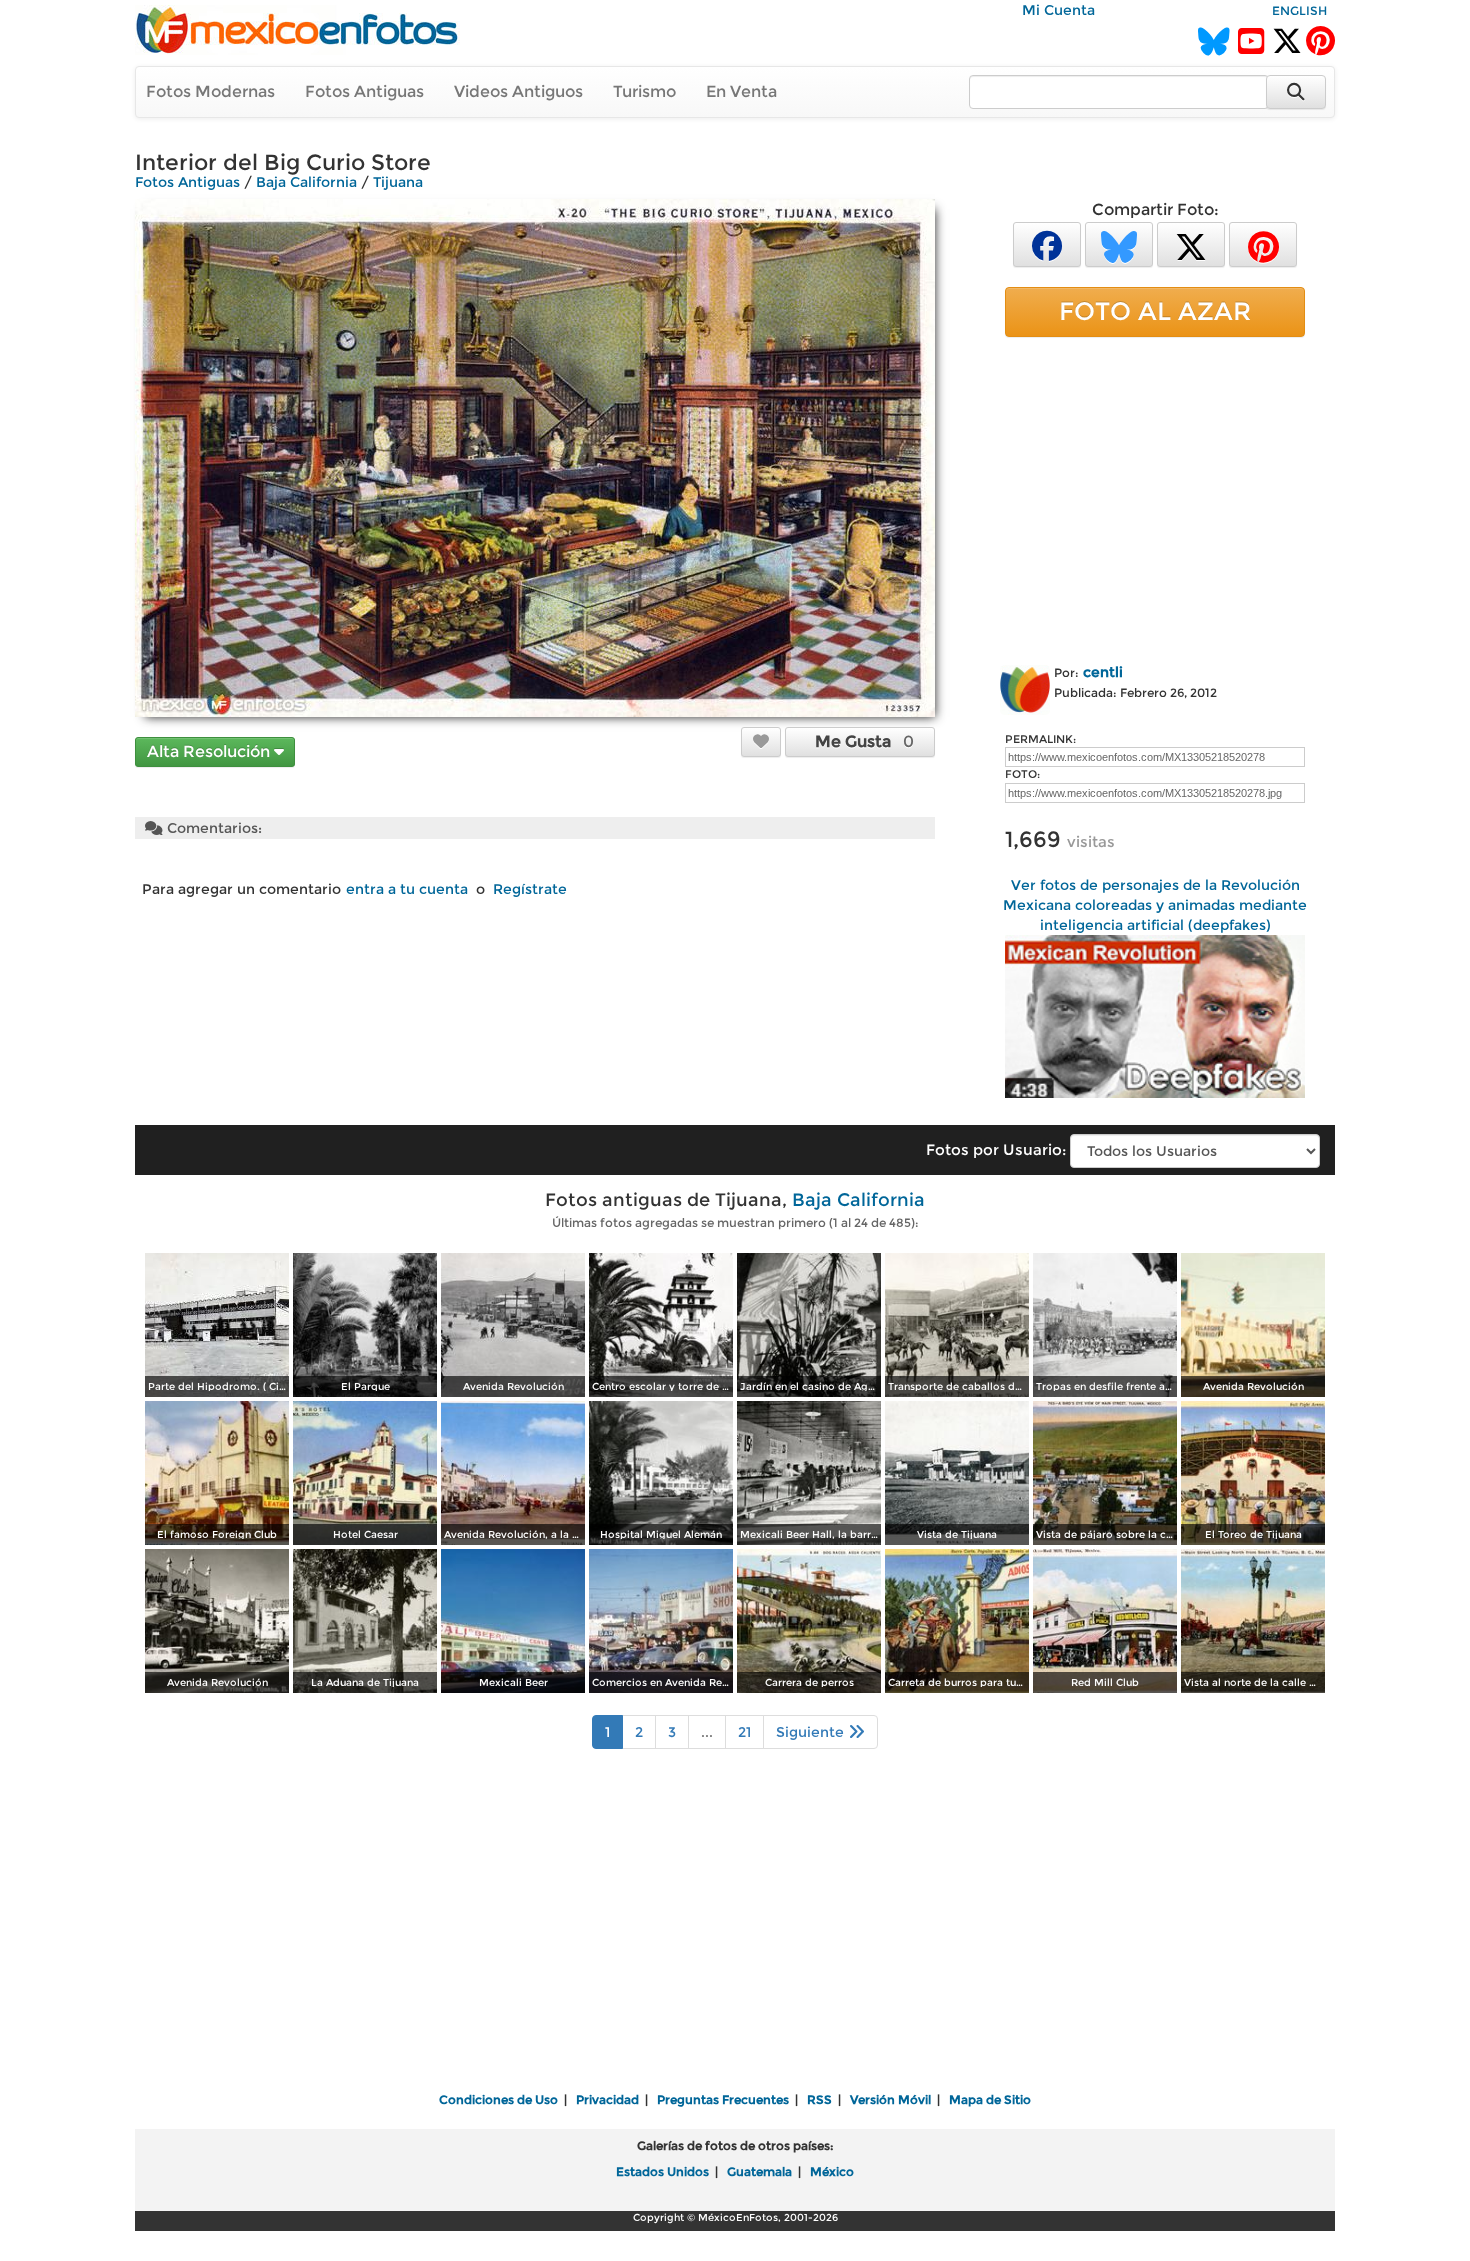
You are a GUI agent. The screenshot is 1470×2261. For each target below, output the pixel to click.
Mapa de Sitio (990, 2099)
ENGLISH (1299, 10)
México (832, 2171)
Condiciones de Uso (498, 2099)
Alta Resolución (210, 751)
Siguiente (812, 1732)
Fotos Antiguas (364, 91)
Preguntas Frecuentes (723, 2099)
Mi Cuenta (1058, 10)
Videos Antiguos (518, 91)
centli (1103, 672)
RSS (819, 2099)
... (707, 1732)
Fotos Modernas (210, 91)
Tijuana (398, 182)
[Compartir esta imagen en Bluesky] (1119, 243)
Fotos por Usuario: (996, 1149)
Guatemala (759, 2171)
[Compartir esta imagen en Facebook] (1047, 243)
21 (744, 1732)
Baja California (306, 182)
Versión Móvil (890, 2099)
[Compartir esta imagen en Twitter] (1191, 243)
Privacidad (607, 2099)
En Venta (741, 91)
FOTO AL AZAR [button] (1155, 311)
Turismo (644, 91)
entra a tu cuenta (407, 889)
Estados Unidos (662, 2171)
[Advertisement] (1155, 497)
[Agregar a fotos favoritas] (761, 741)
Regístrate (530, 889)
